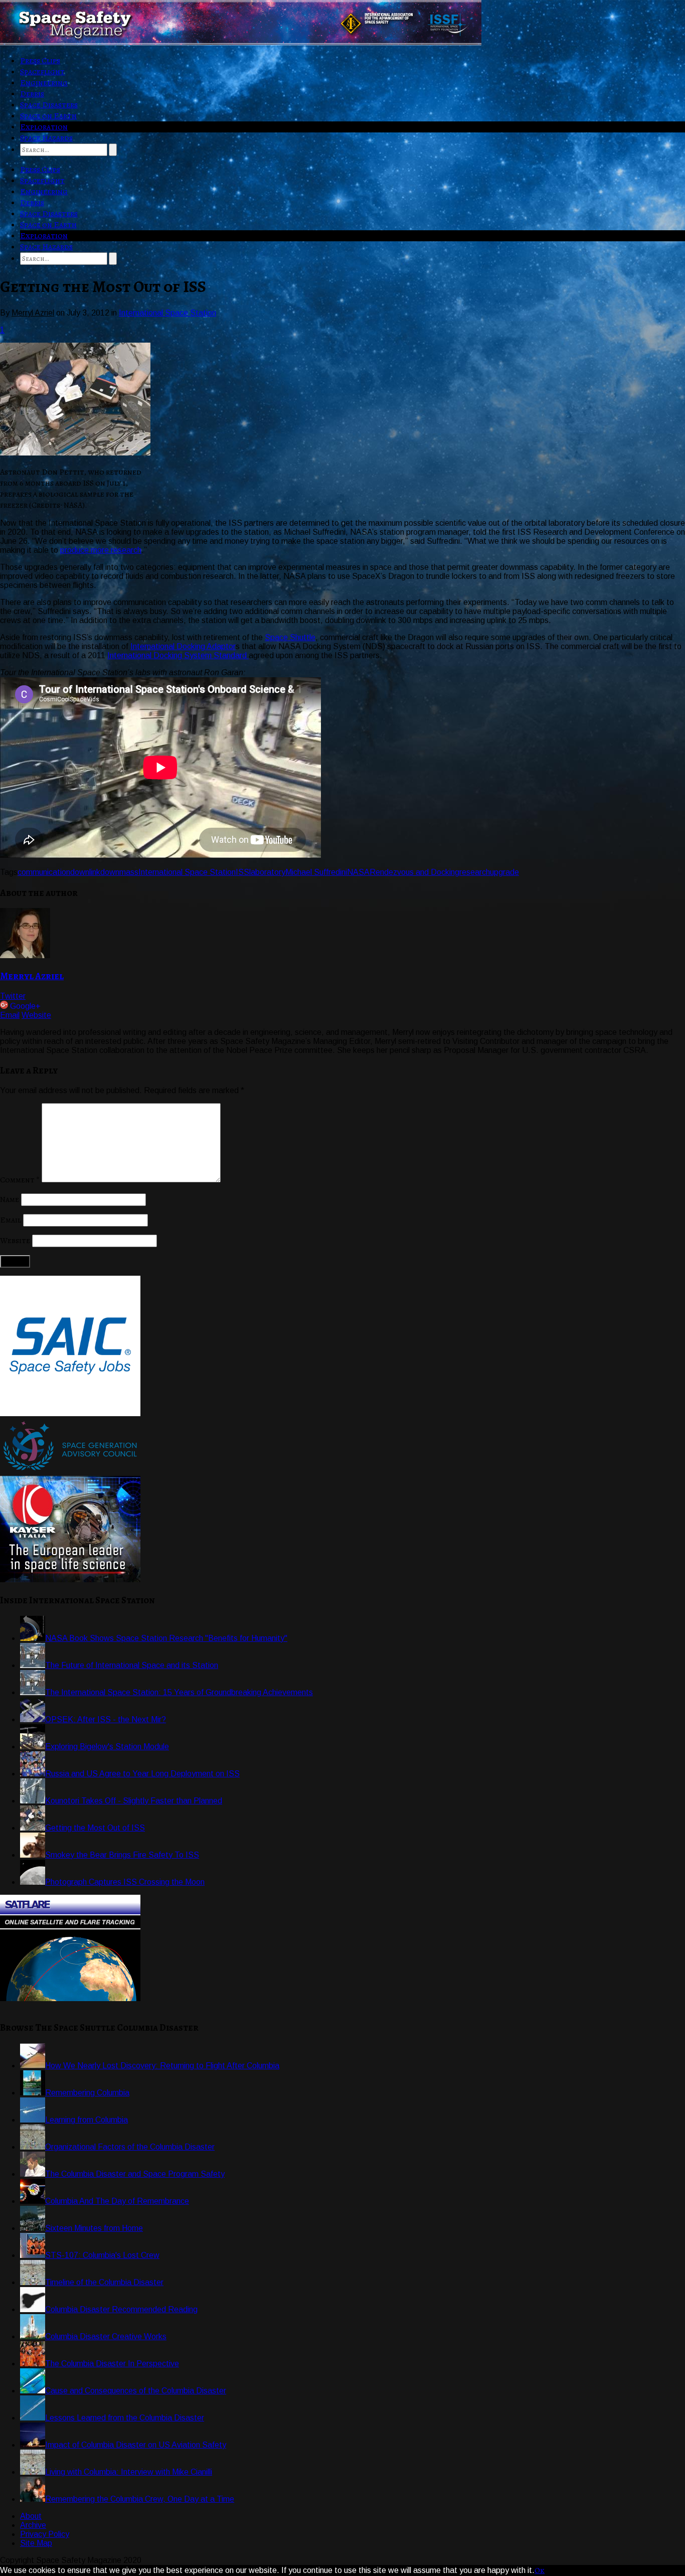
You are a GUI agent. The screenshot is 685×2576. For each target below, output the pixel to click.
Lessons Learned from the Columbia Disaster (125, 2418)
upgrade (504, 872)
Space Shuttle (290, 637)
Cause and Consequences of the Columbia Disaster (136, 2391)
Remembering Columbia (87, 2093)
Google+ (25, 1006)
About (31, 2516)
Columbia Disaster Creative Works (106, 2336)
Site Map (36, 2543)
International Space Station (167, 313)
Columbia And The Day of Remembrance (117, 2201)
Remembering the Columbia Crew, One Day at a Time (140, 2499)
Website (36, 1015)
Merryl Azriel (32, 976)
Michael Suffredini (316, 872)
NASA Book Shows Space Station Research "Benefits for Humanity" (166, 1638)
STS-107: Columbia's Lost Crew (102, 2255)
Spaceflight (42, 72)
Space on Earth (48, 116)
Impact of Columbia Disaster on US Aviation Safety (136, 2445)
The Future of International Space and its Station (132, 1665)
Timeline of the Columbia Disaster (104, 2282)
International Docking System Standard (178, 655)
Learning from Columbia (87, 2120)
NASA (358, 872)
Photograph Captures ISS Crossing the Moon (125, 1882)
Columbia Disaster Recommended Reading (121, 2309)
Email (10, 1015)
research (475, 872)
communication (44, 872)
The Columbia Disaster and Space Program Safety (135, 2174)
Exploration (44, 127)
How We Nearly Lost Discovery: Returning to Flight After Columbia (162, 2066)
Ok (540, 2570)
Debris (32, 94)
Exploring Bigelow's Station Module (107, 1747)
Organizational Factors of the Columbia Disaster (130, 2147)
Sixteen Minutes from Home (94, 2228)
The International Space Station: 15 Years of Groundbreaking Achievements (179, 1692)
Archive (33, 2525)
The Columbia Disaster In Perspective (112, 2364)
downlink (85, 872)
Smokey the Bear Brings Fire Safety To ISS (122, 1855)
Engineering (44, 83)
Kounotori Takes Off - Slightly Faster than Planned (134, 1801)
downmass (119, 872)
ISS (242, 872)
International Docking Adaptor (183, 646)
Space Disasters (49, 105)
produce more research (101, 550)
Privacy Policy (45, 2534)
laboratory (267, 872)
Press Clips (40, 61)
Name (10, 1199)
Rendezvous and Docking (414, 872)
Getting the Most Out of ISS (95, 1828)
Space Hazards (46, 138)
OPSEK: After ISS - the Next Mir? (106, 1719)
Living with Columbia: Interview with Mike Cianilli (129, 2472)
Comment (20, 1180)
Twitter (13, 996)
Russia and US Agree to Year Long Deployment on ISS (142, 1774)
